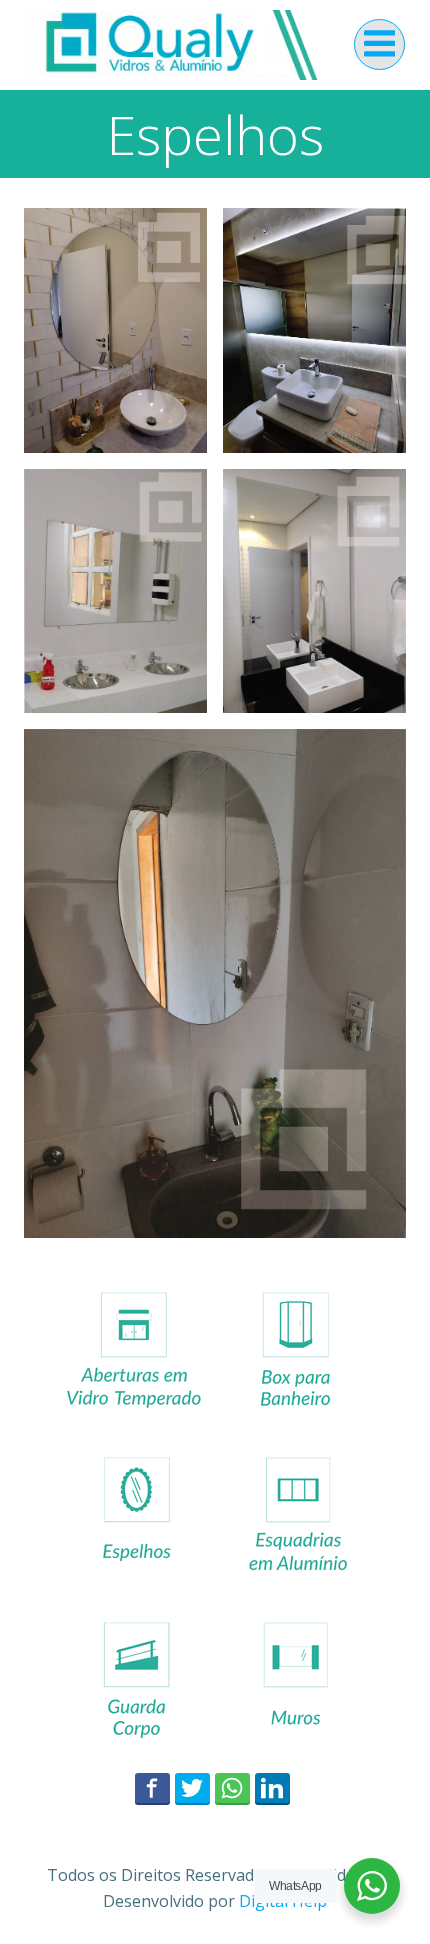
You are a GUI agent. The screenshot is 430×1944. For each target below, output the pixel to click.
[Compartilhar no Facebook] (152, 1788)
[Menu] (379, 44)
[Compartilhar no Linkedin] (272, 1788)
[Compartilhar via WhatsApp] (232, 1788)
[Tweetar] (192, 1788)
